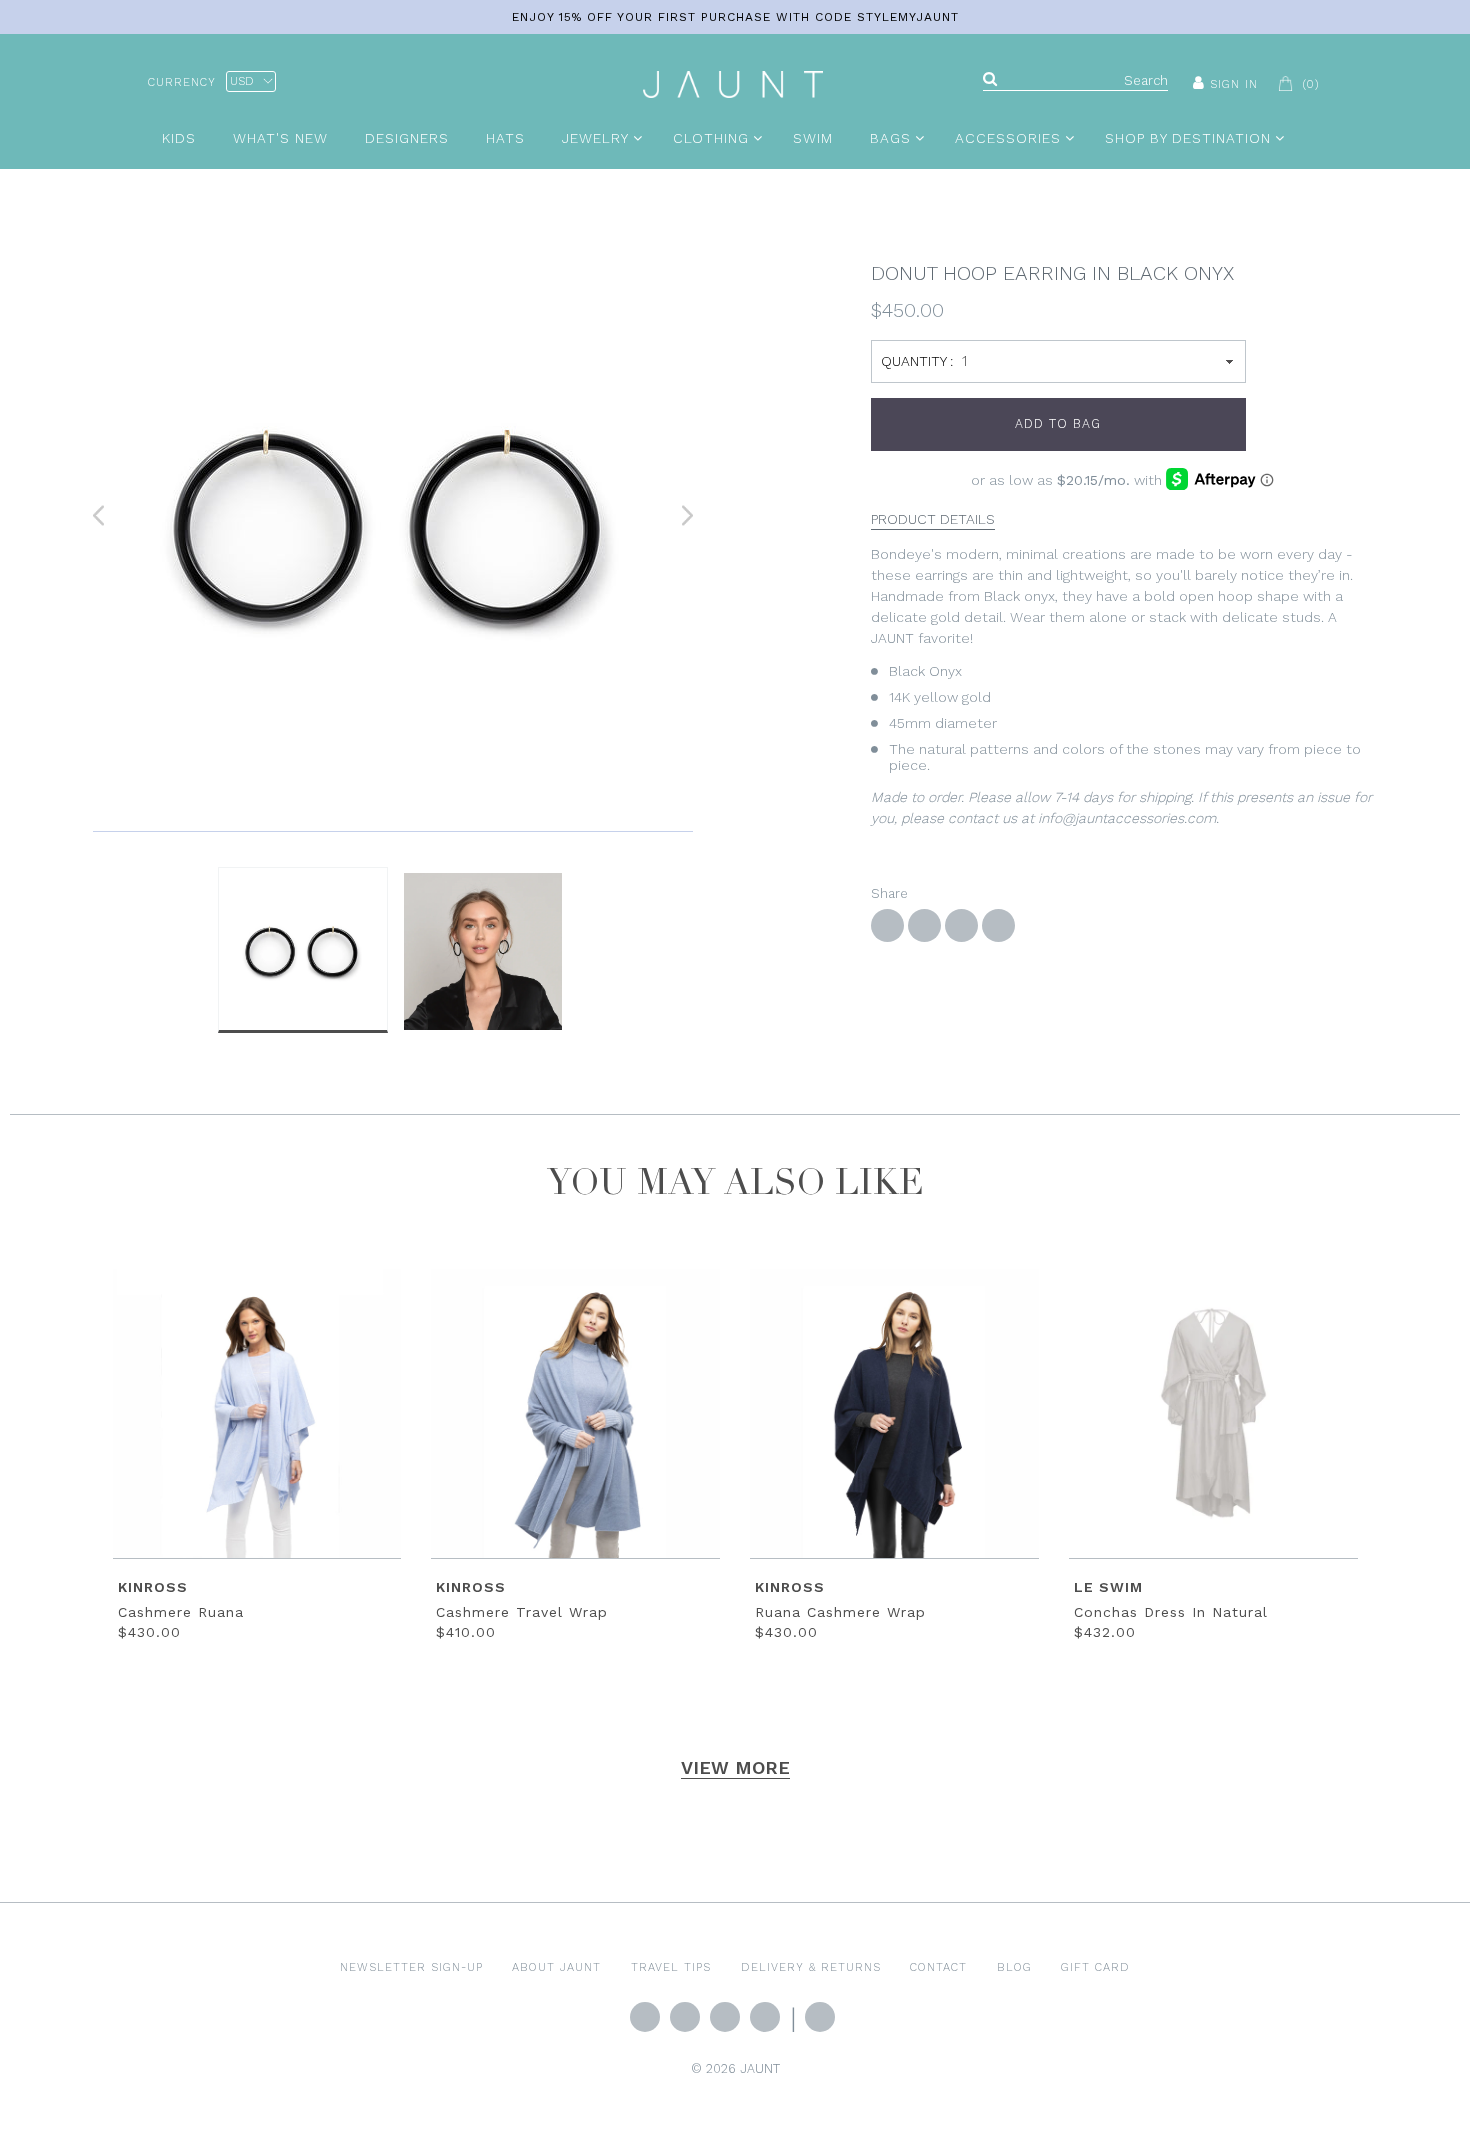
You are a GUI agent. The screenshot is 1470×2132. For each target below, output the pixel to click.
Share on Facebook (887, 925)
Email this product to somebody (998, 925)
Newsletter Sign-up (411, 1967)
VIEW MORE (735, 1767)
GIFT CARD (1095, 1967)
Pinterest (765, 2017)
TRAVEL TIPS (671, 1967)
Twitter (645, 2017)
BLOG (1014, 1967)
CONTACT (938, 1967)
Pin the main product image (961, 925)
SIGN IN (1234, 84)
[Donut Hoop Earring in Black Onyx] (393, 516)
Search (820, 2017)
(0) (1311, 84)
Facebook (685, 2017)
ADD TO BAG (1058, 423)
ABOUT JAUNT (556, 1967)
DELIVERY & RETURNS (811, 1967)
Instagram (725, 2017)
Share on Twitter (924, 925)
